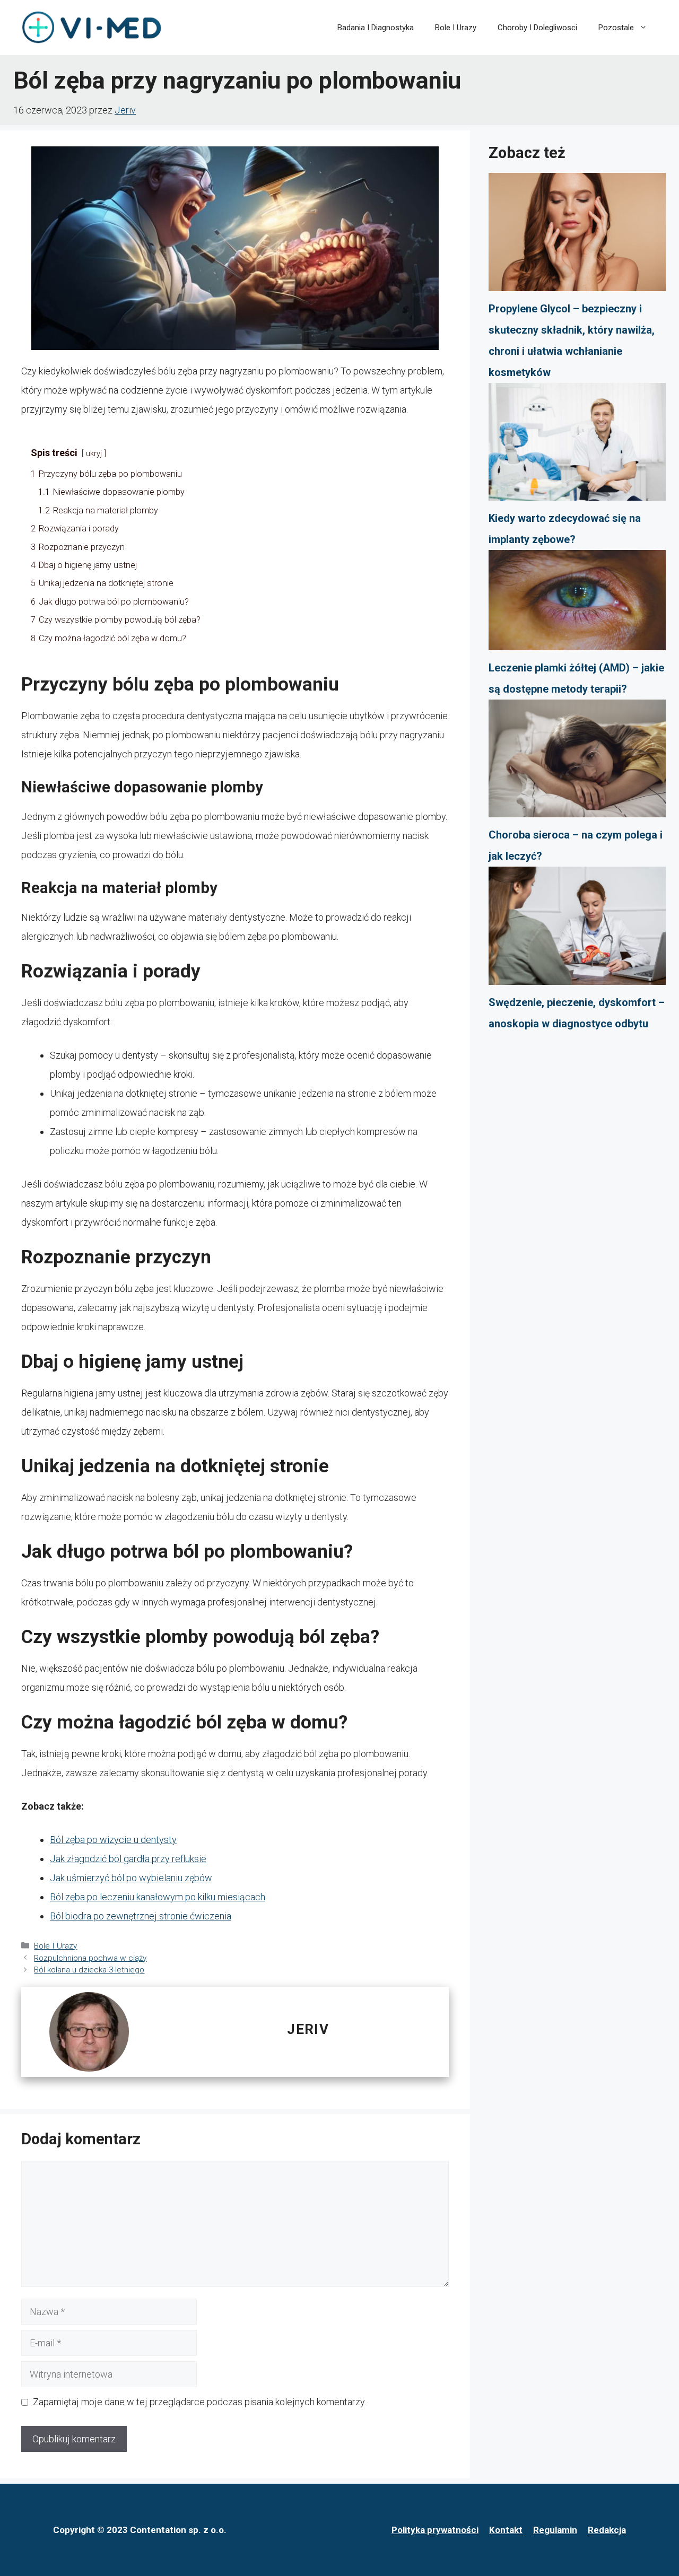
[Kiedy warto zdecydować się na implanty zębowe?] (577, 446)
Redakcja (607, 2530)
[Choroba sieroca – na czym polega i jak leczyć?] (577, 762)
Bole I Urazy (456, 28)
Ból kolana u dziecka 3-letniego (89, 1970)
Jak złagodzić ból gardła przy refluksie (128, 1859)
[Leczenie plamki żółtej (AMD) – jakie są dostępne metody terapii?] (577, 603)
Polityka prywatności (435, 2530)
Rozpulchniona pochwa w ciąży (90, 1958)
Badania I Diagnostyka (376, 28)
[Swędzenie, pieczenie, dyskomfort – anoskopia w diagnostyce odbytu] (577, 929)
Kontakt (506, 2530)
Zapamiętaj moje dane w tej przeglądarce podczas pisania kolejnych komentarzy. (199, 2402)
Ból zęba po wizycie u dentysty (113, 1840)
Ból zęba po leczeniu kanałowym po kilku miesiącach (158, 1897)
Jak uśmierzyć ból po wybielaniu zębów (131, 1878)
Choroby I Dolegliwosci (537, 28)
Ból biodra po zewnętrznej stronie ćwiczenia (141, 1916)
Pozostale (616, 28)
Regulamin (555, 2530)
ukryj (94, 454)
